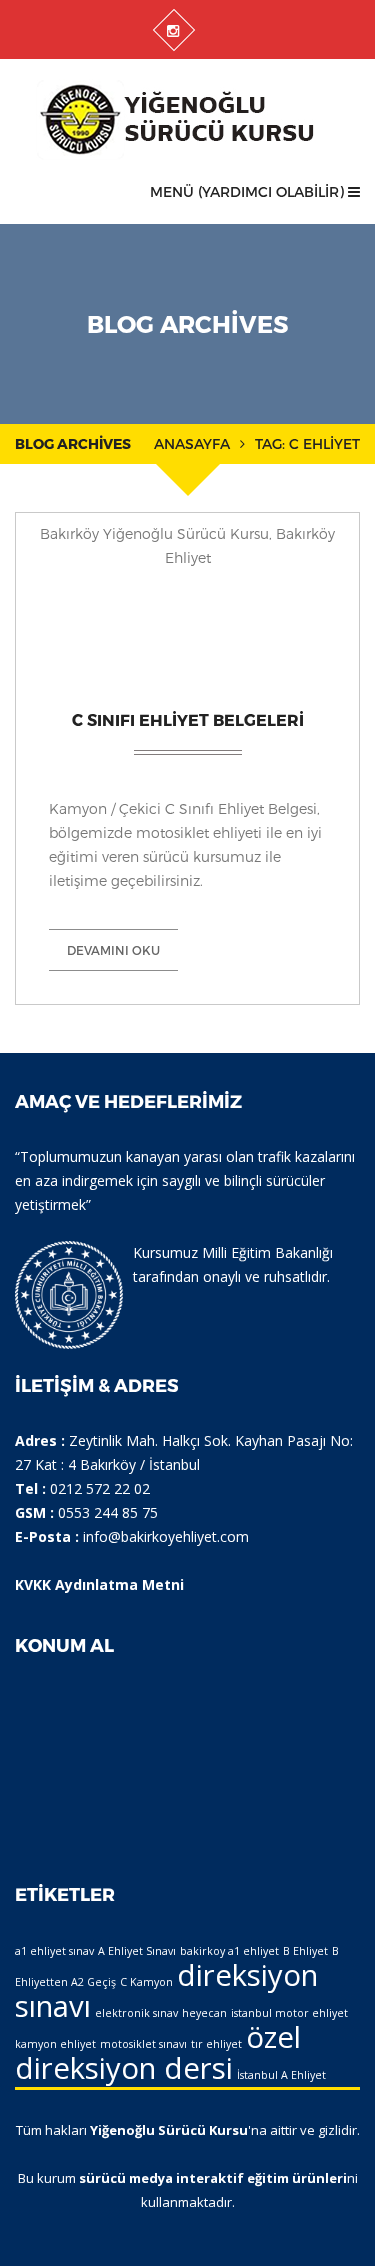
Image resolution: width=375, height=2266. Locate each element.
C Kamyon (146, 1982)
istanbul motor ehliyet (289, 2013)
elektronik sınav (136, 2013)
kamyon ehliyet (55, 2044)
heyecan (204, 2013)
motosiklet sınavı (143, 2044)
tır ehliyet (216, 2044)
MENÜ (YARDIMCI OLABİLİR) (249, 191)
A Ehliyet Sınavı (137, 1951)
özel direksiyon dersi (158, 2052)
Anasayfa (192, 443)
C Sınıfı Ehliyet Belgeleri (188, 719)
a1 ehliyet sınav (54, 1951)
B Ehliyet (305, 1951)
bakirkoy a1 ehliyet (229, 1951)
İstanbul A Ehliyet (281, 2075)
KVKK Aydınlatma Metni (99, 1584)
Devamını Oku (113, 950)
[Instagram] (173, 30)
